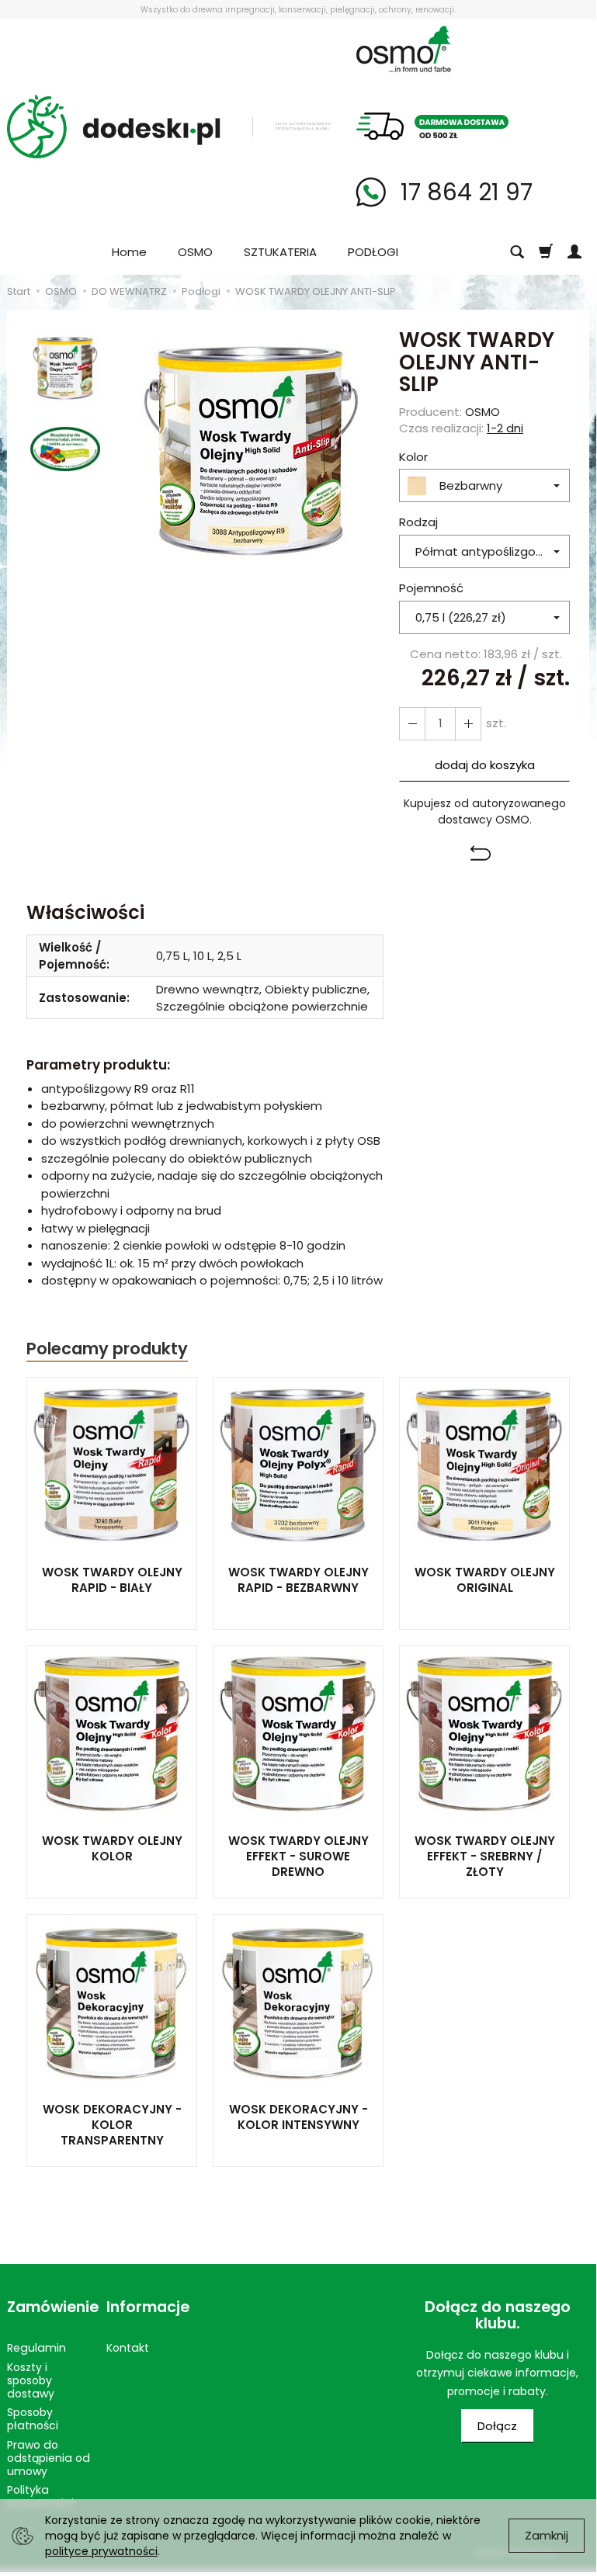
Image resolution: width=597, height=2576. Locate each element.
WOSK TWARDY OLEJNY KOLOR (112, 1848)
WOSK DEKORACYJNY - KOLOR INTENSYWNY (298, 2117)
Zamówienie (49, 2307)
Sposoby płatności (33, 2419)
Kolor (413, 457)
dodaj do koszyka (485, 765)
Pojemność (431, 588)
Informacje (148, 2307)
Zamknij (547, 2535)
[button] (484, 855)
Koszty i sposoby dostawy (31, 2380)
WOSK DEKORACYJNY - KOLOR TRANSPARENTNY (112, 2125)
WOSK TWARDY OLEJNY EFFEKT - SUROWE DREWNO (298, 1857)
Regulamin (36, 2348)
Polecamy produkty (107, 1349)
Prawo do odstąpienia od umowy (49, 2458)
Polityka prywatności (40, 2496)
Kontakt (128, 2348)
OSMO (195, 252)
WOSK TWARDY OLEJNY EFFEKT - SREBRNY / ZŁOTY (485, 1857)
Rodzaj (418, 522)
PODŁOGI (373, 252)
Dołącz (497, 2426)
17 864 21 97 (463, 192)
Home (129, 252)
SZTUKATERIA (280, 252)
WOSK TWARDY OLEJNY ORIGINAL (485, 1580)
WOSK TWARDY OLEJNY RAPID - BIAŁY (112, 1580)
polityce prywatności (101, 2551)
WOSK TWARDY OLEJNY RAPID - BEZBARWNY (298, 1580)
